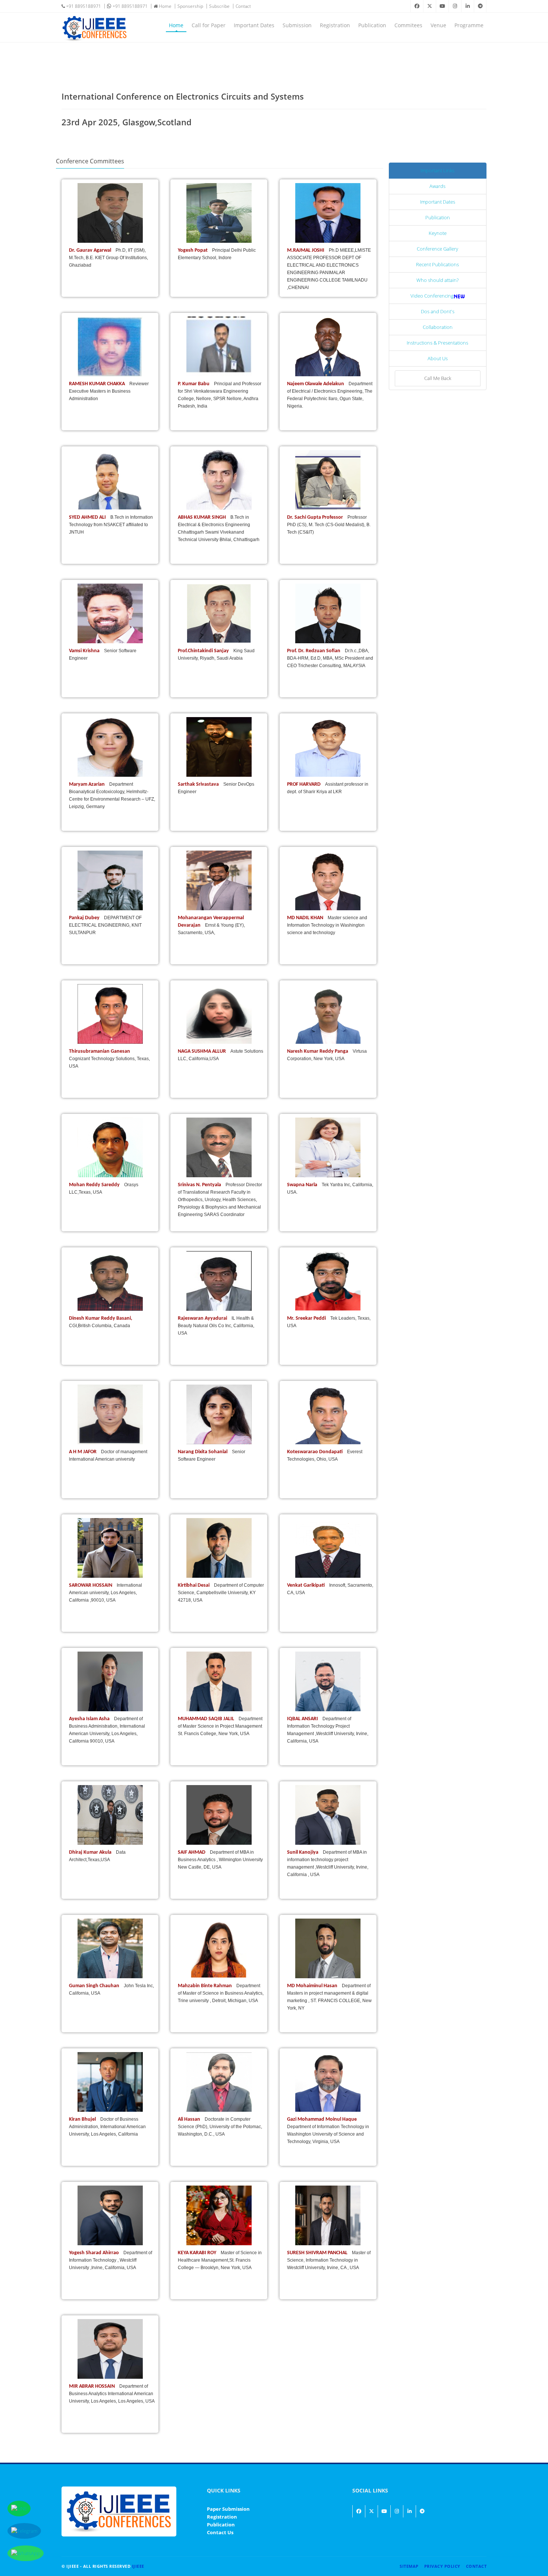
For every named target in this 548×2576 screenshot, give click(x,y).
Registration (335, 25)
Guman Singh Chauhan (95, 1986)
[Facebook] (417, 6)
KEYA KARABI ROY (198, 2253)
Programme (469, 25)
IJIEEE (138, 2566)
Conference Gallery (437, 249)
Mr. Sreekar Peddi (307, 1318)
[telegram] (480, 6)
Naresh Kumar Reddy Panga (318, 1051)
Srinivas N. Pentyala (200, 1185)
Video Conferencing (432, 296)
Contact (243, 6)
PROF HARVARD (304, 784)
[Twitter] (429, 6)
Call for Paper (209, 25)
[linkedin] (467, 6)
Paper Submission (228, 2509)
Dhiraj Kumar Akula (91, 1852)
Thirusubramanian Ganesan (100, 1051)
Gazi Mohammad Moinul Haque (322, 2119)
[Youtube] (442, 6)
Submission (297, 25)
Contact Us (220, 2532)
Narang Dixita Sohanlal (203, 1452)
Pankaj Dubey (85, 918)
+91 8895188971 (83, 6)
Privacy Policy (442, 2566)
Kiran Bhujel (83, 2119)
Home (165, 6)
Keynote (438, 233)
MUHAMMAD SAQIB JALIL (207, 1719)
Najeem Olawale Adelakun (316, 384)
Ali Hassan (190, 2119)
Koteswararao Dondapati (315, 1452)
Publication (372, 25)
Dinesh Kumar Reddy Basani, (101, 1318)
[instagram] (455, 6)
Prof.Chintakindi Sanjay (204, 651)
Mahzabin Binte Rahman (205, 1986)
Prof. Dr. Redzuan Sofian (314, 651)
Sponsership (190, 6)
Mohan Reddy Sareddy (95, 1185)
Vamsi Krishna (85, 651)
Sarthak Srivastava (199, 784)
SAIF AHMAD (192, 1852)
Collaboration (438, 327)
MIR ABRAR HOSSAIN (92, 2386)
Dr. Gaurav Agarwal (91, 250)
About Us (438, 358)
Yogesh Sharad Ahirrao (95, 2253)
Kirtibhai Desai (194, 1585)
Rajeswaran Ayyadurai (203, 1318)
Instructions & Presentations (437, 343)
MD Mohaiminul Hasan (313, 1986)
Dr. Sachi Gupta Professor (316, 517)
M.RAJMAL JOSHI (306, 250)
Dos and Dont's (438, 311)
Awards (437, 186)
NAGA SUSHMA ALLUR (202, 1051)
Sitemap (409, 2566)
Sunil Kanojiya (303, 1852)
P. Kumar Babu (194, 384)
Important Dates (254, 25)
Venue (438, 25)
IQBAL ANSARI (303, 1719)
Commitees (408, 25)
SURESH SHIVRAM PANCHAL (318, 2253)
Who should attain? (437, 280)
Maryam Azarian (87, 784)
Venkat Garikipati (306, 1585)
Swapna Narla (303, 1185)
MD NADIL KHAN (306, 918)
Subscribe (219, 6)
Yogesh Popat (193, 250)
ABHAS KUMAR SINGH (202, 517)
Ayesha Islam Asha (90, 1719)
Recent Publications (437, 264)
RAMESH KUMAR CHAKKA (97, 384)
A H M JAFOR (83, 1452)
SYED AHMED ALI (88, 517)
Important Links (437, 170)
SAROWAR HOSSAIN (91, 1585)
